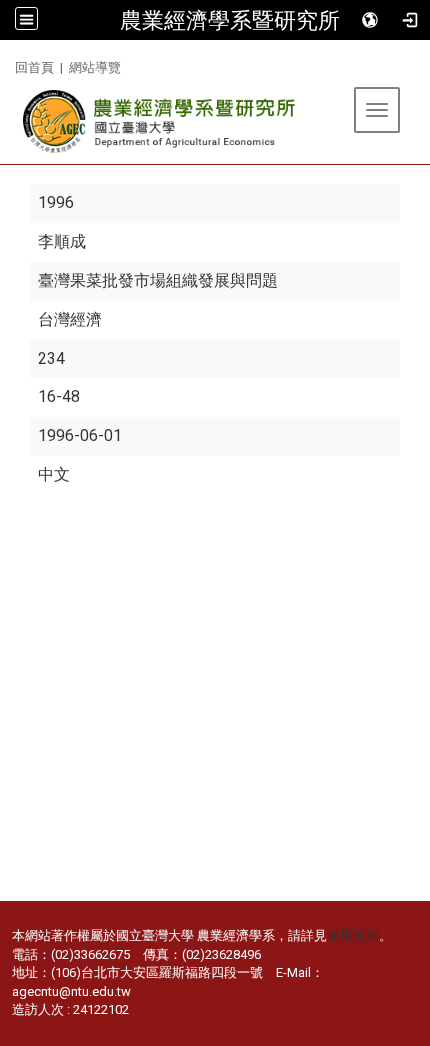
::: (7, 64)
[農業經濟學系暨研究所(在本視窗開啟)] (160, 121)
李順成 (62, 241)
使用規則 (353, 935)
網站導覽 (95, 67)
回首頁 (34, 67)
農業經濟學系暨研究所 (230, 20)
